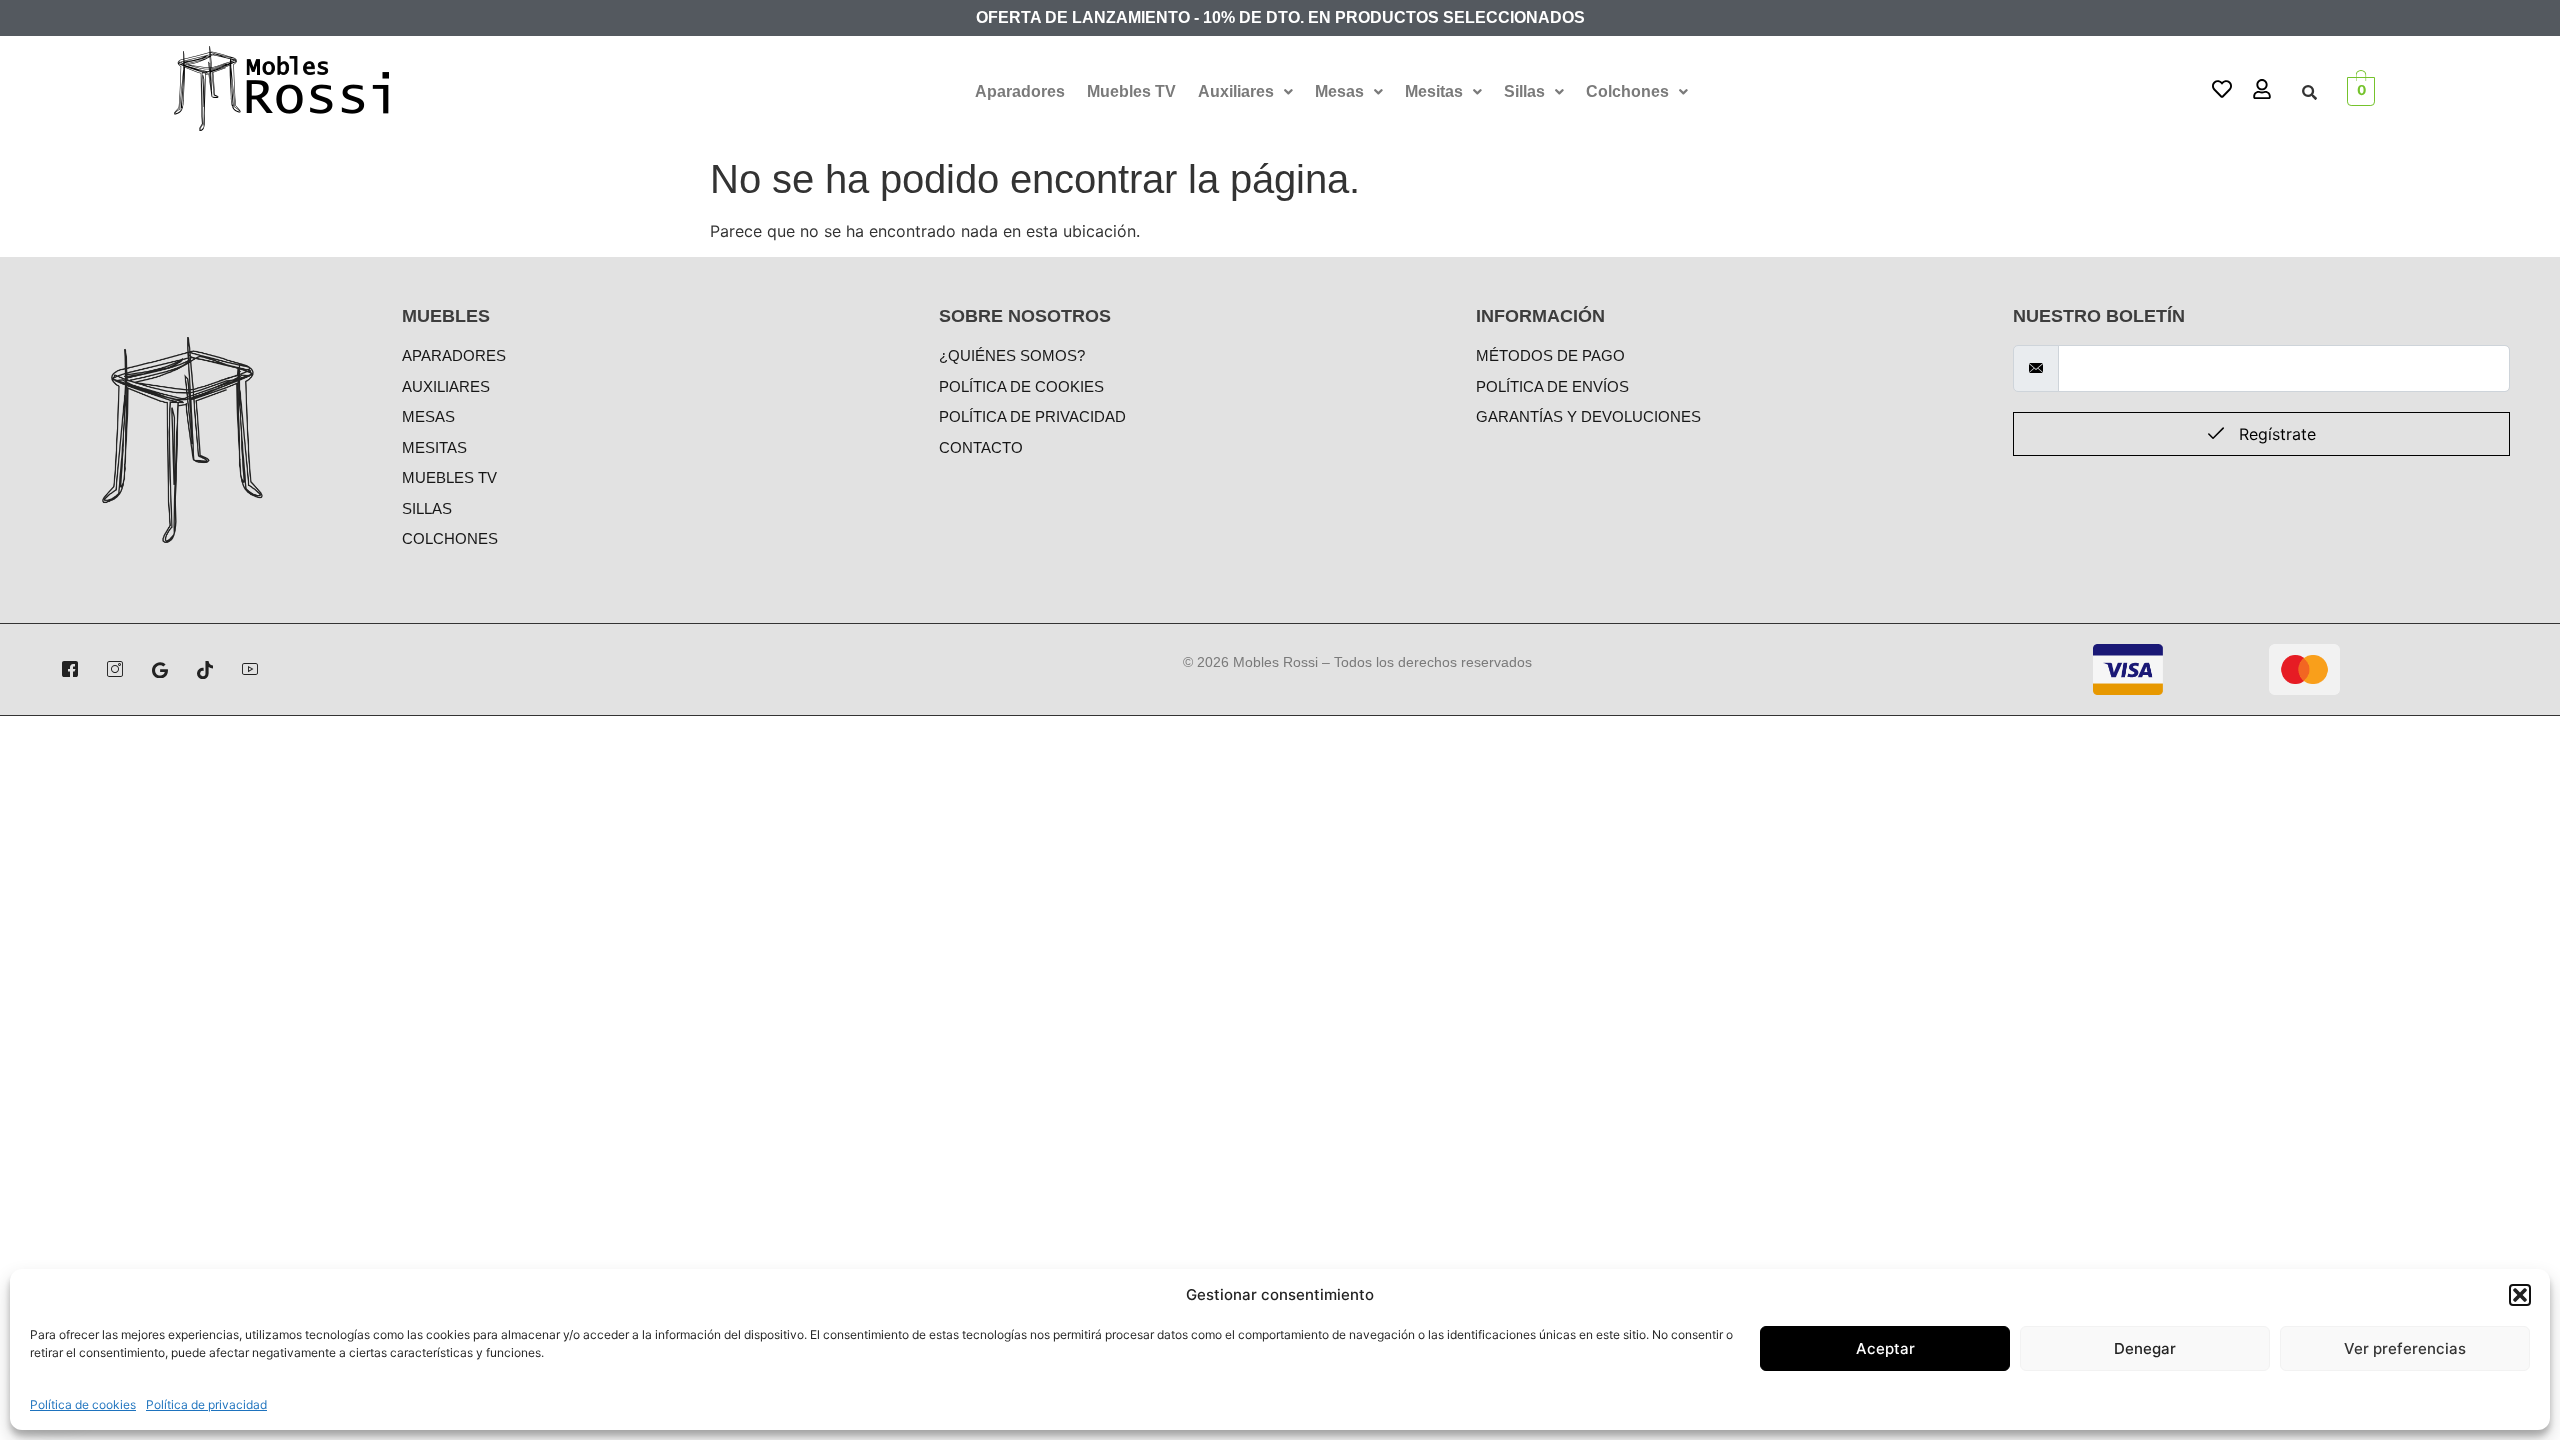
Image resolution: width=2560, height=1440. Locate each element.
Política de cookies (83, 1404)
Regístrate (2275, 434)
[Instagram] (115, 669)
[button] (2520, 1295)
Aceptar (1885, 1348)
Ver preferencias (2405, 1348)
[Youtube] (250, 669)
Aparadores (1020, 91)
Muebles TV (1131, 91)
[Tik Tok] (205, 669)
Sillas (1524, 91)
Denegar (2145, 1348)
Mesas (1339, 91)
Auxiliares (1236, 91)
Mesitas (1434, 91)
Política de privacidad (206, 1404)
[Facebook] (70, 669)
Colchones (1627, 91)
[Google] (160, 669)
